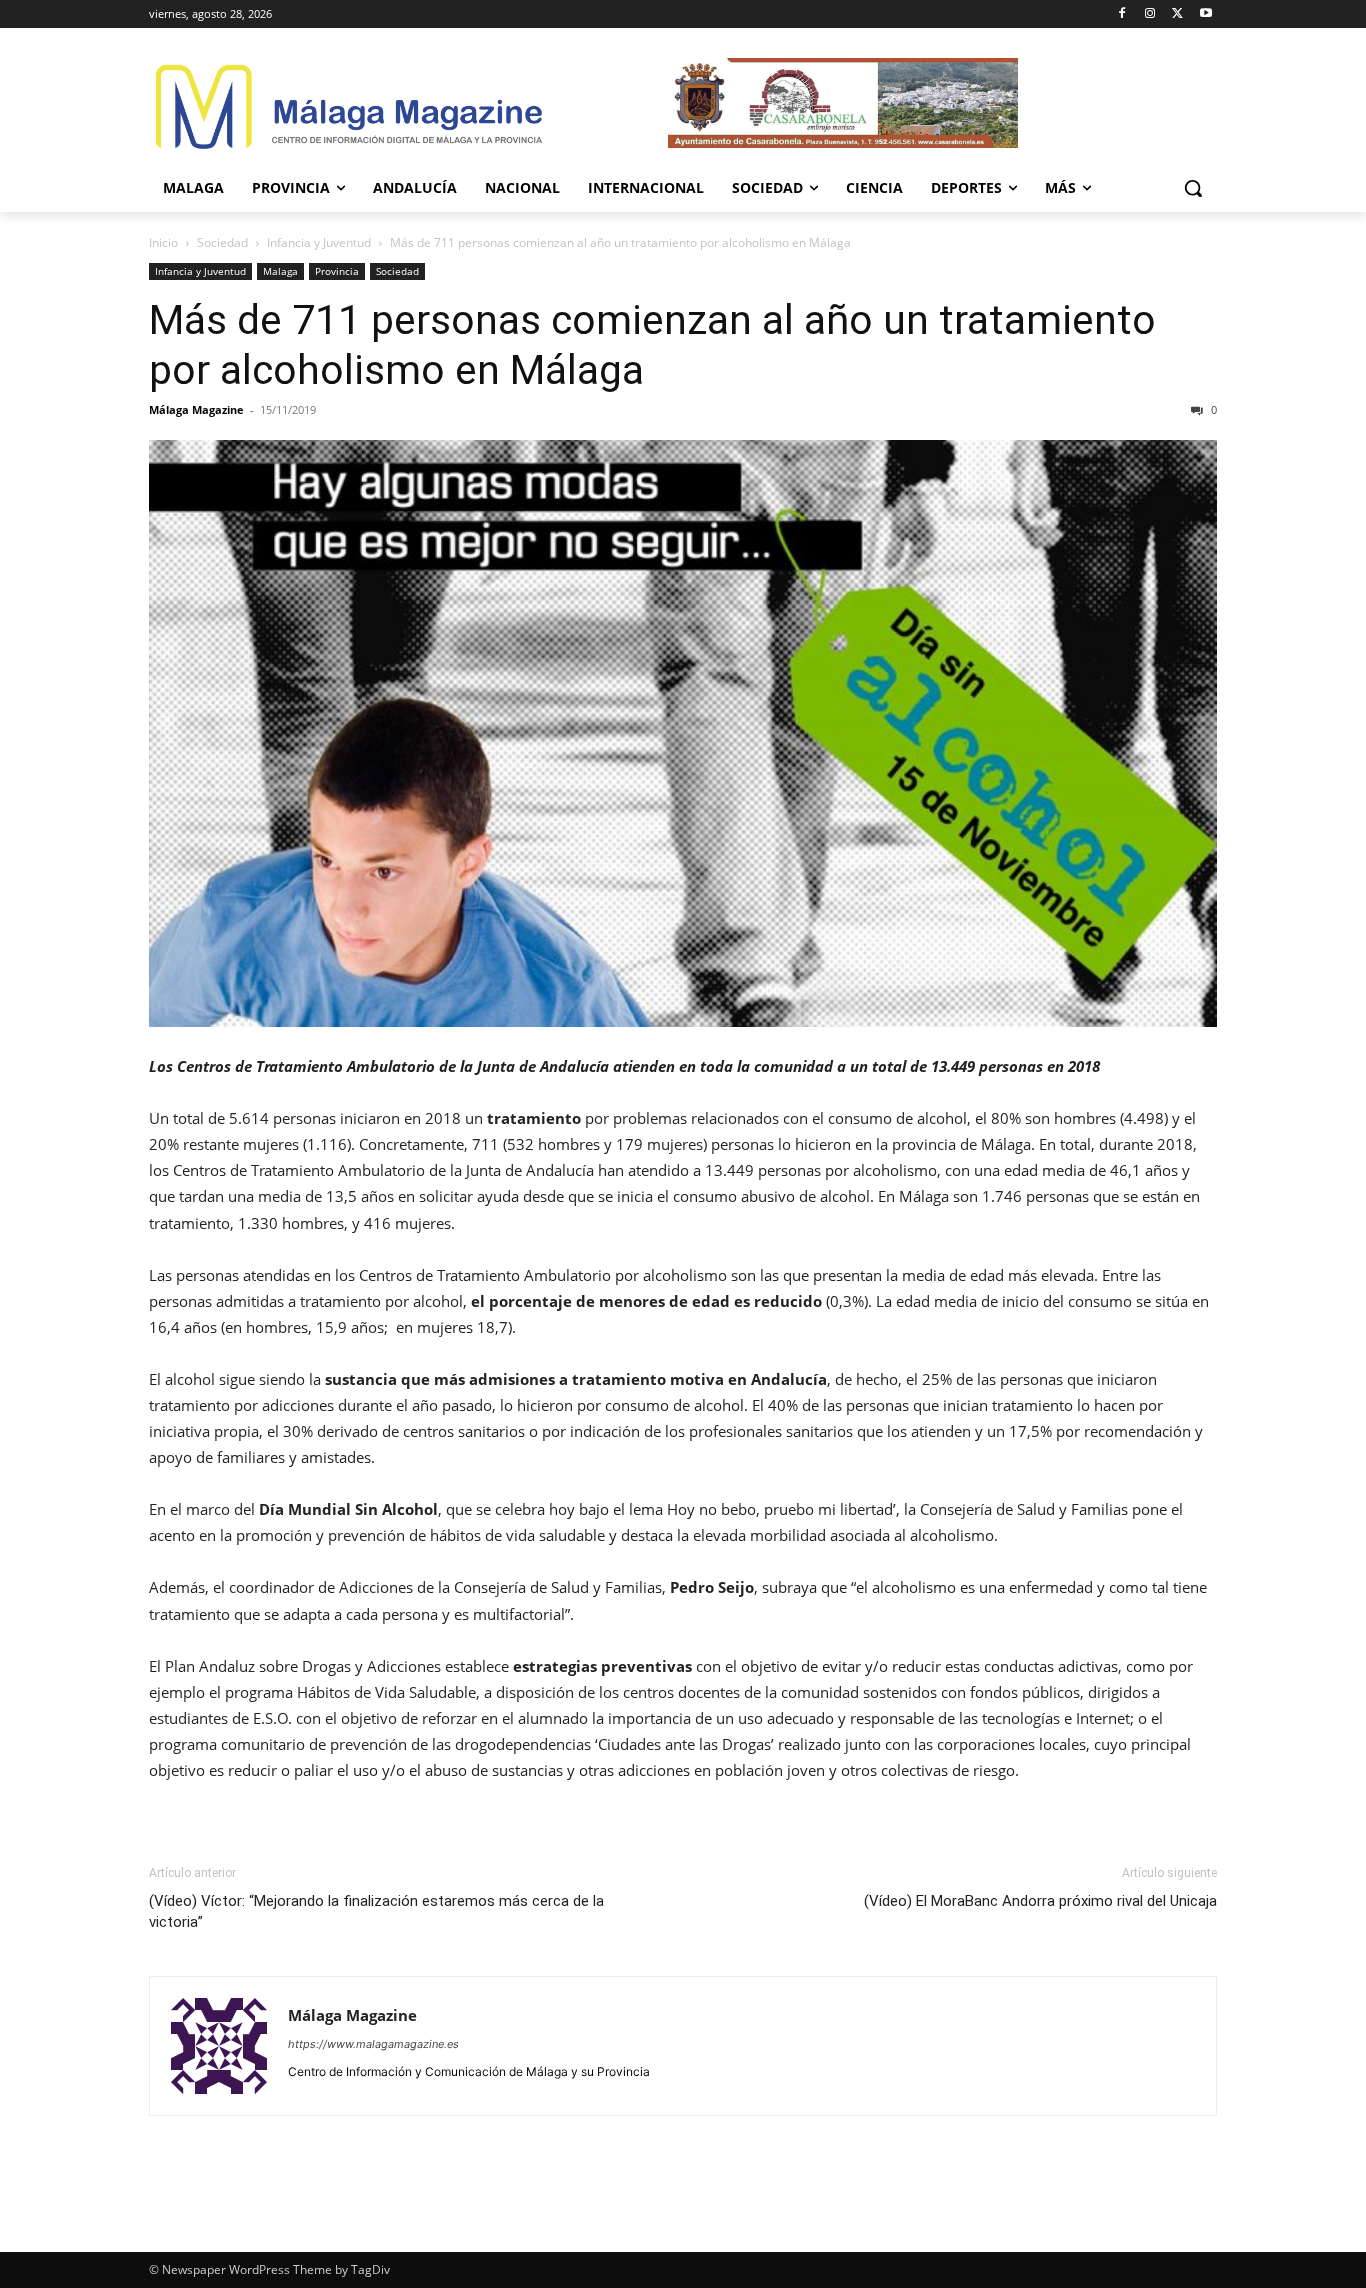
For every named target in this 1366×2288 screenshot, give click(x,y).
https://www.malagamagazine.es (373, 2044)
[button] (1193, 188)
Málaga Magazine (196, 409)
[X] (1177, 14)
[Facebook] (1122, 14)
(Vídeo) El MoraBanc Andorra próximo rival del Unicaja (1040, 1901)
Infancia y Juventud (319, 242)
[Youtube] (1205, 14)
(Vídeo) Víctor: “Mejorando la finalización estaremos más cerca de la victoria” (376, 1911)
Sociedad (222, 242)
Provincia (337, 271)
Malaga (280, 271)
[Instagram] (1150, 14)
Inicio (163, 242)
